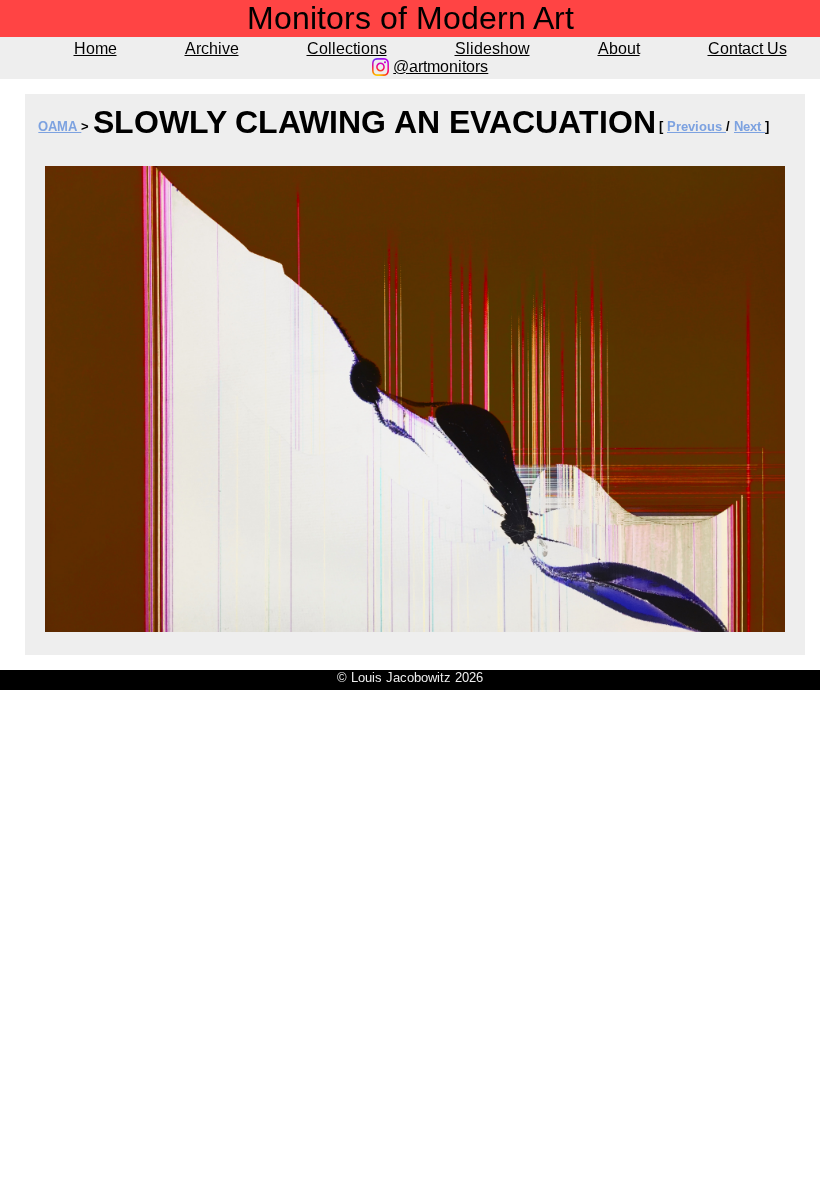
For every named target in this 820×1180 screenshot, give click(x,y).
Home (95, 48)
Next (749, 126)
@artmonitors (440, 66)
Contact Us (747, 48)
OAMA (59, 126)
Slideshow (492, 48)
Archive (212, 48)
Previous (696, 126)
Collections (347, 48)
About (619, 48)
